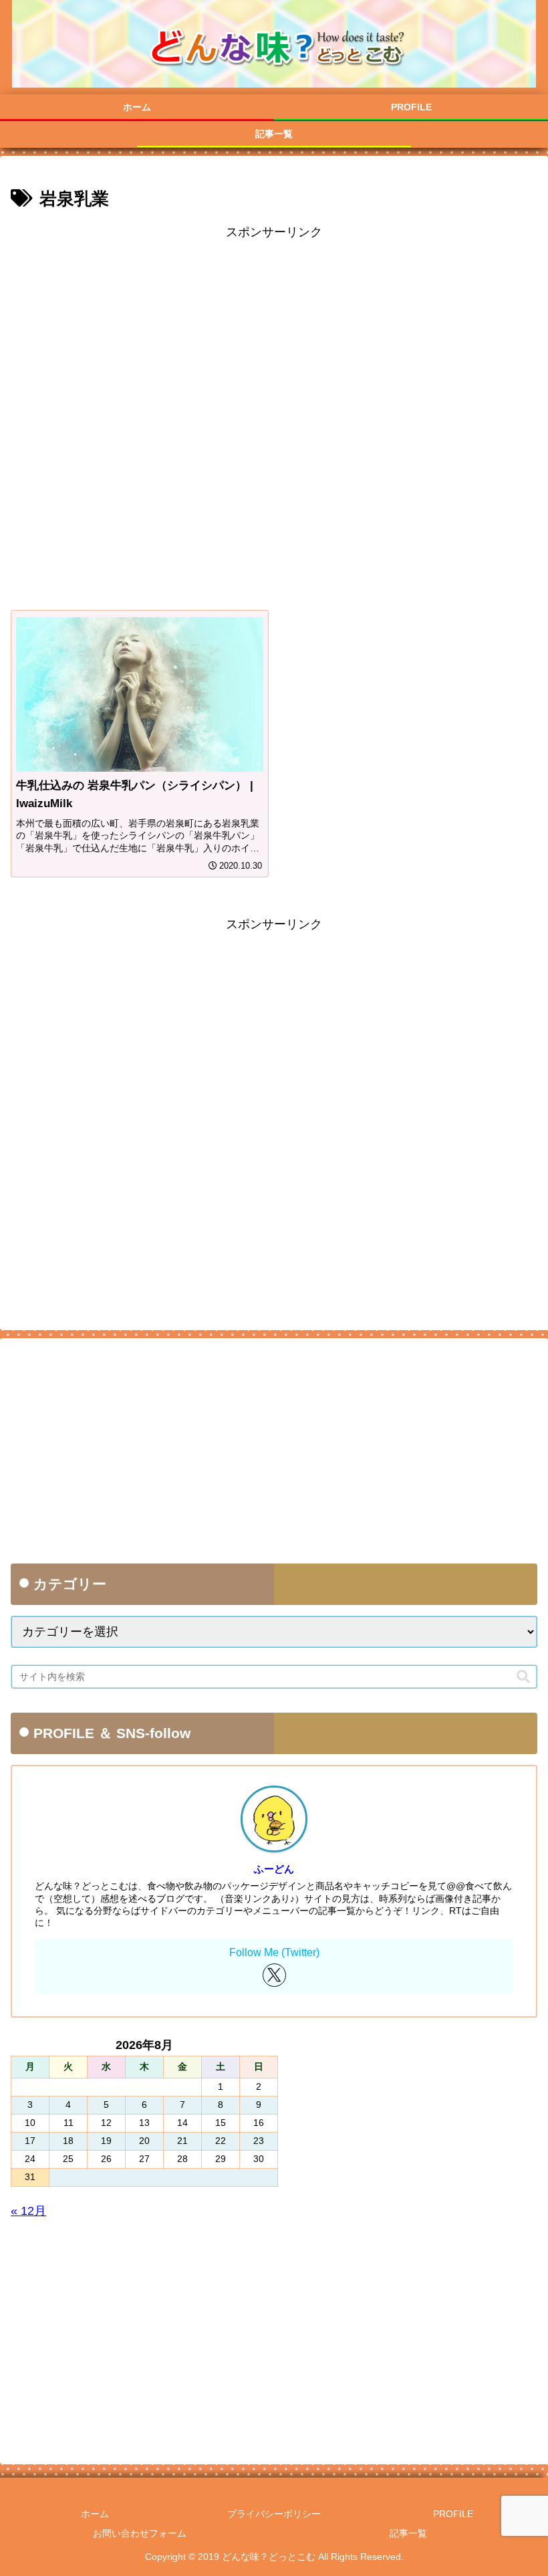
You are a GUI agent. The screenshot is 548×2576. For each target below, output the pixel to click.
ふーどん (274, 1869)
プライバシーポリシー (274, 2514)
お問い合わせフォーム (140, 2533)
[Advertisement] (274, 418)
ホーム (95, 2514)
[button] (523, 1677)
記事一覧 (408, 2533)
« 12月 (28, 2211)
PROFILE (453, 2514)
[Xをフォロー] (274, 1975)
